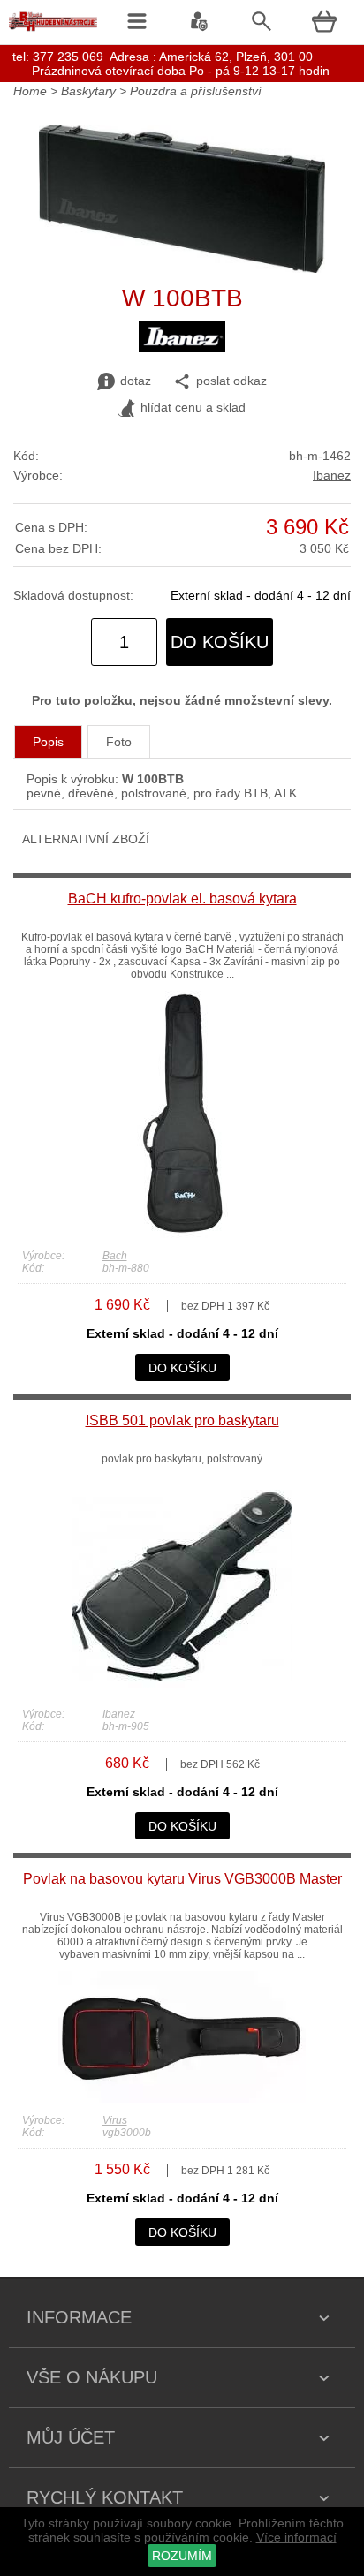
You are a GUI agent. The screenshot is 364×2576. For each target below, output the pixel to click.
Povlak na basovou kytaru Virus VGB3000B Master (182, 1879)
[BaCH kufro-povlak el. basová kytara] (182, 1234)
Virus (115, 2120)
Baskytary (88, 91)
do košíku (220, 642)
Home (30, 91)
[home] (53, 31)
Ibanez (332, 475)
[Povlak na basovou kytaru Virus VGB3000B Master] (182, 2098)
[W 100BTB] (182, 268)
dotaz (136, 381)
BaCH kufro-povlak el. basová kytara (182, 899)
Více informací (296, 2537)
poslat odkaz (231, 381)
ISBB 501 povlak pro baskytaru (182, 1420)
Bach (115, 1256)
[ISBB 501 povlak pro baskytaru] (182, 1692)
